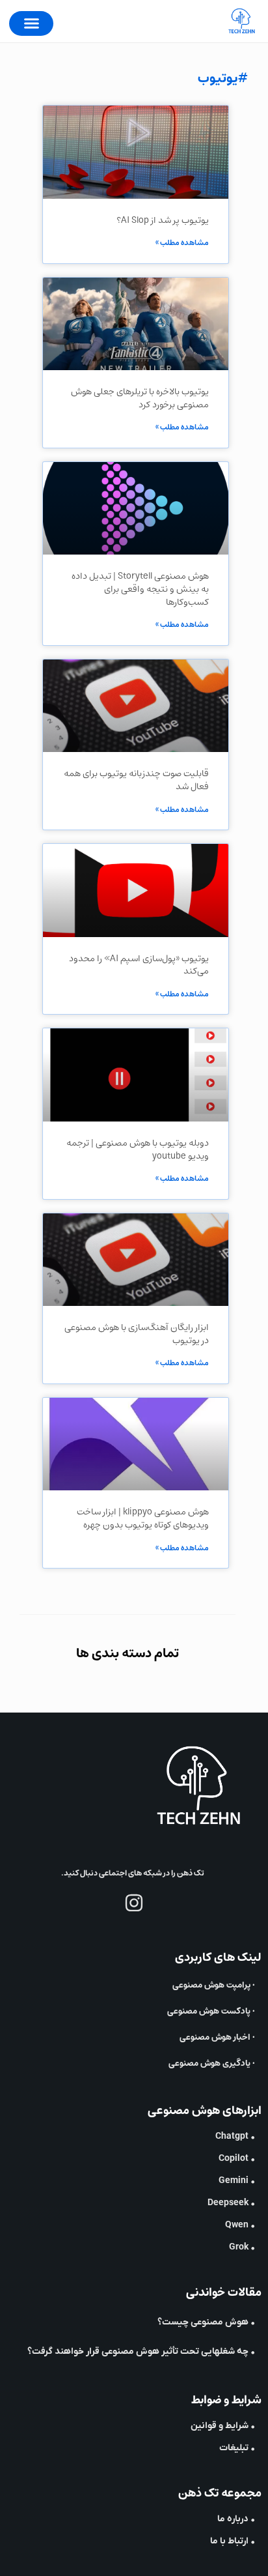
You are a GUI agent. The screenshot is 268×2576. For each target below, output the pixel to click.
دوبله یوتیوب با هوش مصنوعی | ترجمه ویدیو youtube (138, 1150)
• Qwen (240, 2225)
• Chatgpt (235, 2136)
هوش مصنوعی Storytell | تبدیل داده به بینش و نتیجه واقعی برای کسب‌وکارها (140, 589)
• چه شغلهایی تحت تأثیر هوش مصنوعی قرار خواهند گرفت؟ (141, 2352)
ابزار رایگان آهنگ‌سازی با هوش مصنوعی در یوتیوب (137, 1334)
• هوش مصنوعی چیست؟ (206, 2322)
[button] (31, 23)
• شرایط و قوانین (223, 2426)
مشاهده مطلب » (182, 243)
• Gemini (237, 2181)
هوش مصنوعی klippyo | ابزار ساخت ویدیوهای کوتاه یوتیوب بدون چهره (143, 1518)
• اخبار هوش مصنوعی (217, 2037)
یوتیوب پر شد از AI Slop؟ (163, 220)
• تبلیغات (237, 2448)
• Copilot (237, 2159)
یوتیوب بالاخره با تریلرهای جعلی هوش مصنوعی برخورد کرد (140, 398)
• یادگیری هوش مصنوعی (212, 2063)
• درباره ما (236, 2519)
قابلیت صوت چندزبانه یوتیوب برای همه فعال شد (136, 780)
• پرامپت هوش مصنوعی (214, 1985)
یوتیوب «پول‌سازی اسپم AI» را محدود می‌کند (139, 965)
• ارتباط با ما (233, 2541)
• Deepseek (231, 2203)
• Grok (242, 2247)
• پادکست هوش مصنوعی (211, 2011)
